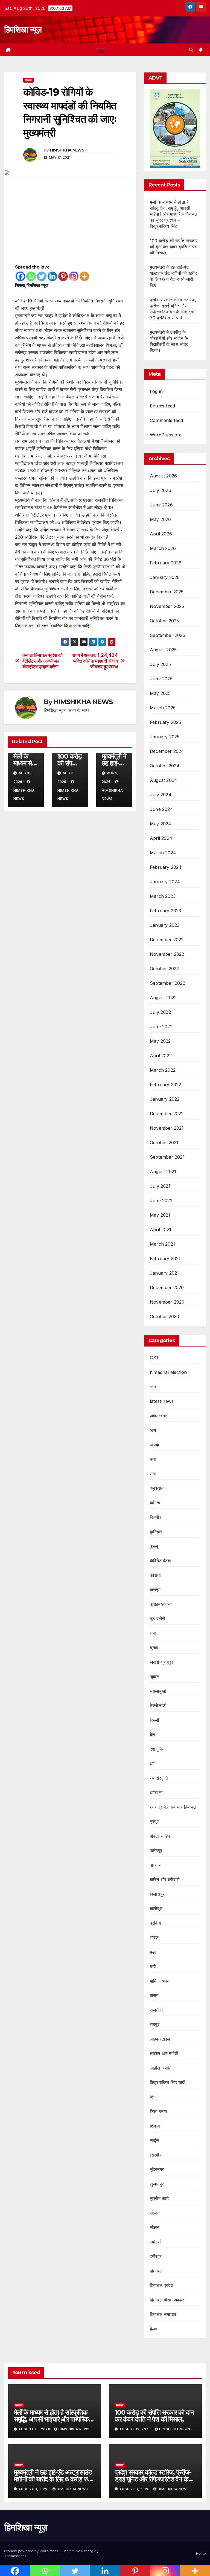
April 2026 (161, 534)
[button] (191, 50)
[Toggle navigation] (101, 50)
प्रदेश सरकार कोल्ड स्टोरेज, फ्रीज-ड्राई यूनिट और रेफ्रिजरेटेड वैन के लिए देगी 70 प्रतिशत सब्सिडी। (153, 2479)
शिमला (155, 2126)
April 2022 (161, 1056)
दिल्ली (155, 1720)
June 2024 (161, 809)
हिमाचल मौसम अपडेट (167, 2300)
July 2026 (161, 490)
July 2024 (161, 795)
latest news (162, 1401)
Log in (156, 391)
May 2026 (161, 519)
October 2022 (164, 969)
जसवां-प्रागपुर (161, 1662)
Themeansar (15, 2556)
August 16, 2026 (35, 2429)
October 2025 (164, 621)
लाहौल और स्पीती (164, 2053)
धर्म (152, 1764)
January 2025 (165, 737)
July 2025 (160, 664)
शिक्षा (154, 2097)
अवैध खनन (159, 1416)
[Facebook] (20, 276)
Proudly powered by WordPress (32, 2551)
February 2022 (166, 1085)
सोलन (155, 2213)
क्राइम (155, 1590)
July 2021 (160, 1186)
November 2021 (167, 1128)
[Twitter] (42, 276)
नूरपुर (154, 1822)
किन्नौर (156, 1517)
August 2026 (163, 476)
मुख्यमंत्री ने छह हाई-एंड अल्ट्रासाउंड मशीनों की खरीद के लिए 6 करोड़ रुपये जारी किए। (54, 2479)
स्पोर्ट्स (155, 2242)
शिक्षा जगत (158, 2111)
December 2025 (167, 592)
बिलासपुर (157, 1894)
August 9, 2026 (34, 2489)
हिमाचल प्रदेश (161, 2285)
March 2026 (163, 548)
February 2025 (166, 722)
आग (153, 1430)
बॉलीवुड (156, 1908)
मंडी (153, 1952)
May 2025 (160, 693)
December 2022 (167, 940)
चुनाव (154, 1648)
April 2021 (161, 1229)
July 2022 (160, 1012)
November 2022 (167, 954)
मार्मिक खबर (159, 1981)
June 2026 (161, 505)
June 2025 (161, 679)
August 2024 (164, 780)
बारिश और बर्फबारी (165, 1879)
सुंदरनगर (157, 2169)
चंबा (153, 1633)
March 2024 (163, 853)
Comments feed (167, 420)
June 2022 (161, 1027)
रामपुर (155, 2024)
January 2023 (165, 925)
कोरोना (155, 1575)
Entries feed (162, 406)
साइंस (154, 2140)
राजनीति (157, 2010)
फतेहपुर (156, 1851)
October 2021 (164, 1143)
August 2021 (163, 1172)
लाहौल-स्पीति (161, 2068)
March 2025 (163, 708)
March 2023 (163, 896)
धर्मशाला (156, 1793)
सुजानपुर (157, 2184)
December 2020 (167, 1287)
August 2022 (163, 998)
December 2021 (167, 1114)
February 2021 (165, 1258)
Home (201, 2553)
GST (155, 1358)
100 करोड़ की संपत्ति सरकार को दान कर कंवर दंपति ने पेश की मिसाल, (174, 247)
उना (153, 1459)
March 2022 (163, 1070)
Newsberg (84, 2551)
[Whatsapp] (31, 276)
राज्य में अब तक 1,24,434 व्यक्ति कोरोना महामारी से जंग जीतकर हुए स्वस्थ (95, 661)
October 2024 (165, 766)
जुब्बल (155, 1677)
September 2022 (167, 983)
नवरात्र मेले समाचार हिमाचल (173, 1807)
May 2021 (160, 1215)
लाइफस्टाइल (160, 2039)
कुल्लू (154, 1546)
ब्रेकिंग (155, 1923)
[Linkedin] (52, 276)
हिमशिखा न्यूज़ (23, 30)
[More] (84, 276)
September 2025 (167, 635)
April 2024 (161, 838)
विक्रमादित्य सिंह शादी (168, 2082)
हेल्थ (154, 2329)
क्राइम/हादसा (161, 1604)
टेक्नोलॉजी (158, 1706)
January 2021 (164, 1273)
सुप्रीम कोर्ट (159, 2198)
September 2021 (167, 1157)
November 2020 (167, 1302)
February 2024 (166, 867)
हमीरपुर (156, 2256)
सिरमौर (156, 2155)
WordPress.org (166, 435)
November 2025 (167, 606)
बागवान (156, 1865)
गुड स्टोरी (157, 1619)
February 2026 (166, 563)
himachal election (168, 1372)
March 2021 (162, 1244)
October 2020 (164, 1316)
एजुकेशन (157, 1488)
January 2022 (165, 1099)
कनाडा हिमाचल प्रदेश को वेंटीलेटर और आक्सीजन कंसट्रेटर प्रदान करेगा (43, 661)
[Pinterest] (63, 276)
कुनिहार (156, 1532)
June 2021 (161, 1200)
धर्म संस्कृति (159, 1778)
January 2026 (165, 577)
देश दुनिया (158, 1749)
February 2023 (166, 911)
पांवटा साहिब (160, 1836)
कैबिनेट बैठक (161, 1561)
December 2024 (167, 751)
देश (152, 1735)
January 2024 (165, 882)
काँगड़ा (155, 1503)
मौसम (154, 1995)
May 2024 (161, 824)
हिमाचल (29, 80)
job (153, 1387)
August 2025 (163, 650)
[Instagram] (74, 276)
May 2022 (160, 1041)
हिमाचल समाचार (163, 2314)
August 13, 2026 (136, 2429)
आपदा (155, 1445)
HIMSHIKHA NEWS (67, 150)
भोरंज (154, 1937)
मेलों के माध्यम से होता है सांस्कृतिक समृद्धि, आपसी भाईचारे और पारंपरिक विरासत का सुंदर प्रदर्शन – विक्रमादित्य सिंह (174, 214)
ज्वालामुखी (158, 1691)
